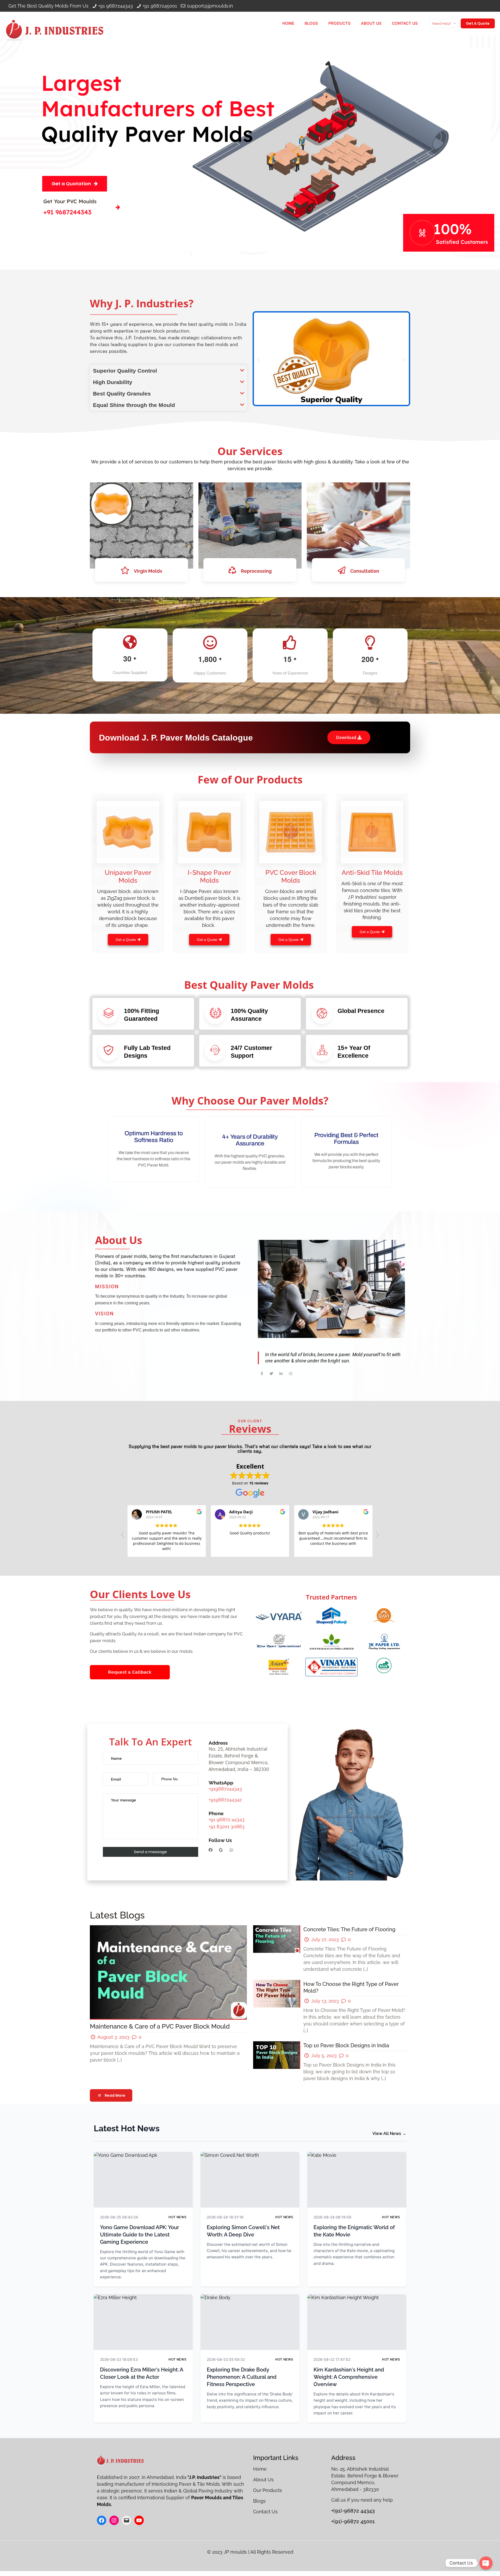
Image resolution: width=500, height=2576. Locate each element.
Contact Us (265, 2512)
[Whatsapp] (231, 1850)
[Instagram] (114, 2520)
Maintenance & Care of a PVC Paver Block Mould (160, 2026)
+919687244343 (225, 1789)
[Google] (221, 1850)
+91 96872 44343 (227, 1819)
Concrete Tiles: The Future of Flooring (349, 1929)
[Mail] (127, 2520)
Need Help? (442, 24)
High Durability (113, 382)
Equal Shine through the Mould (134, 405)
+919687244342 (225, 1800)
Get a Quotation (71, 184)
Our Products (268, 2490)
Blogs (259, 2501)
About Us (263, 2480)
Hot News (177, 2217)
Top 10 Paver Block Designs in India (346, 2045)
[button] (169, 371)
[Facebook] (211, 1850)
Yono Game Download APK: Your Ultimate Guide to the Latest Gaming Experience (139, 2235)
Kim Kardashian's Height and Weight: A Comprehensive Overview (349, 2377)
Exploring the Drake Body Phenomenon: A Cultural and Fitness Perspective (242, 2377)
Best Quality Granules (122, 394)
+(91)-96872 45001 (353, 2521)
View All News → (389, 2134)
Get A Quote (478, 23)
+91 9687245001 (160, 6)
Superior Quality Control (125, 371)
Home (261, 2469)
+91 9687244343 (115, 6)
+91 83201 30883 (227, 1826)
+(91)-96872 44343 (353, 2511)
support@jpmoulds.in (210, 6)
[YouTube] (139, 2520)
